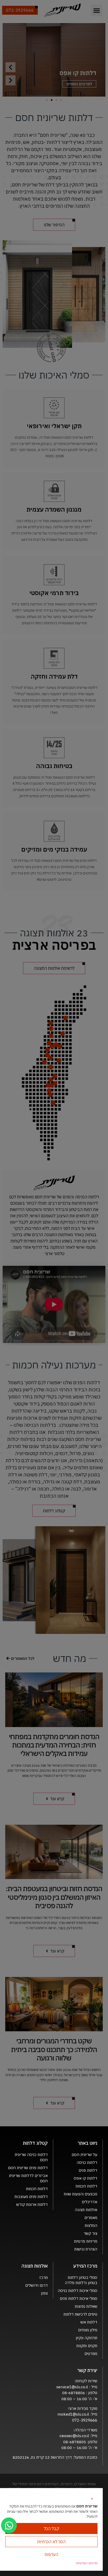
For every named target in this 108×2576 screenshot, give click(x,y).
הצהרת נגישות (86, 2249)
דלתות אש (89, 2322)
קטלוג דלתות (35, 2143)
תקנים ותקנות (87, 2346)
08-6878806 (74, 2393)
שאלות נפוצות (86, 2306)
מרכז (44, 2277)
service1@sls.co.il (73, 2387)
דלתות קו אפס (85, 2178)
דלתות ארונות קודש (32, 2204)
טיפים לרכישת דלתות (80, 2314)
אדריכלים (90, 2202)
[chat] (9, 2525)
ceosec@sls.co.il (74, 2436)
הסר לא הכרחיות (51, 2542)
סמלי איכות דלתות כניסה (77, 2291)
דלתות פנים (88, 2170)
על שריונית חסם (84, 2155)
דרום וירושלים (36, 2285)
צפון (44, 2293)
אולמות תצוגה (86, 2210)
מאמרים (91, 2218)
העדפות (51, 2554)
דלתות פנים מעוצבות (31, 2197)
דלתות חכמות (86, 2186)
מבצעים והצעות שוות (80, 2194)
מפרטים (91, 2354)
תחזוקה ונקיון (87, 2338)
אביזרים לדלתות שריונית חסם (28, 2178)
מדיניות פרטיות (86, 2241)
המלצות (91, 2225)
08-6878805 (75, 2442)
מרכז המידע (85, 2266)
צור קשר (90, 2233)
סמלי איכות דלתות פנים (79, 2298)
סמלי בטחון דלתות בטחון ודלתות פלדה (81, 2280)
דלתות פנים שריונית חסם (28, 2168)
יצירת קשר (87, 2370)
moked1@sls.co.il (73, 2414)
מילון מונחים (88, 2330)
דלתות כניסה (87, 2162)
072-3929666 (85, 2420)
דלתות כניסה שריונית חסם (31, 2157)
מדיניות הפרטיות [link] (87, 2563)
